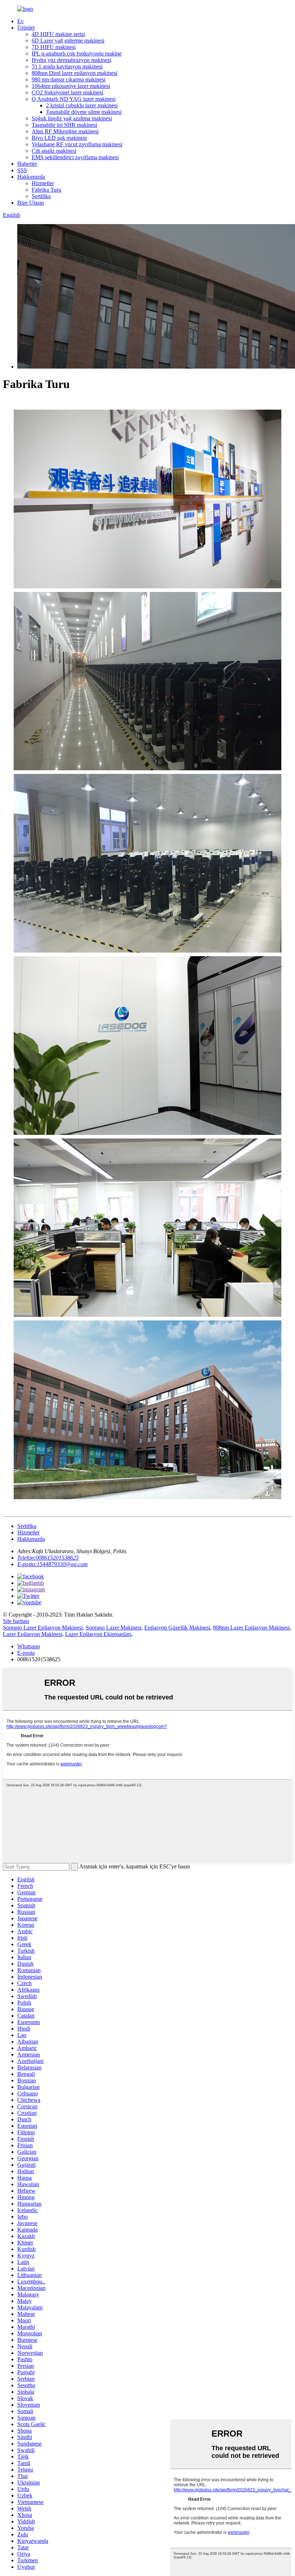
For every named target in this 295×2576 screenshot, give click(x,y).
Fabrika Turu (46, 190)
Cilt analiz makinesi (54, 151)
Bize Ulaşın (31, 203)
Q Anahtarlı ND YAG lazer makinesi (74, 99)
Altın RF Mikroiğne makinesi (65, 131)
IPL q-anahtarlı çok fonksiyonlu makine (77, 54)
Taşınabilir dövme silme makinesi (84, 112)
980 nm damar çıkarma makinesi (69, 79)
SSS (22, 170)
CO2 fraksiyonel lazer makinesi (67, 92)
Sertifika (41, 196)
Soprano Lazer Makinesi (114, 1628)
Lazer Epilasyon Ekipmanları (98, 1634)
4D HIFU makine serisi (58, 34)
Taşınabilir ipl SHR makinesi (64, 125)
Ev (21, 21)
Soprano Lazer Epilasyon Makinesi (43, 1628)
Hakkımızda (31, 177)
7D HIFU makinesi (54, 47)
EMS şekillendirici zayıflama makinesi (75, 157)
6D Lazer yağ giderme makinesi (68, 41)
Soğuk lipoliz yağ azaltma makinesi (72, 118)
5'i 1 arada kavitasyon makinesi (67, 66)
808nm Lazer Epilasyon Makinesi (251, 1628)
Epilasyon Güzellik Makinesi (177, 1628)
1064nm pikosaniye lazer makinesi (71, 86)
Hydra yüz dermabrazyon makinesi (71, 60)
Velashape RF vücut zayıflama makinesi (77, 144)
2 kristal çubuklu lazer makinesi (82, 105)
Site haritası (16, 1621)
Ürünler (26, 28)
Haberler (27, 164)
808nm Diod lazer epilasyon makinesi (74, 73)
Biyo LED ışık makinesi (59, 138)
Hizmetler (43, 183)
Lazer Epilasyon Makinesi (33, 1634)
